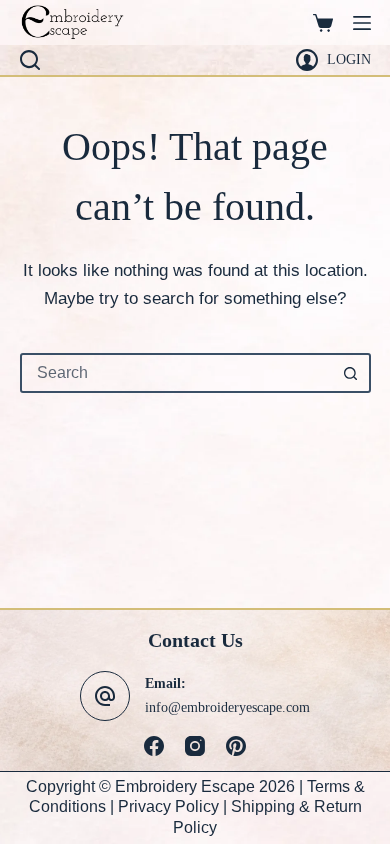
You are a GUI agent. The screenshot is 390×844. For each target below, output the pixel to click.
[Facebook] (154, 746)
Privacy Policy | (174, 806)
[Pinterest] (236, 746)
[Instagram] (195, 746)
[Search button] (351, 373)
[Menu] (362, 23)
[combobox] (177, 373)
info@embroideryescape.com (227, 707)
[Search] (30, 60)
